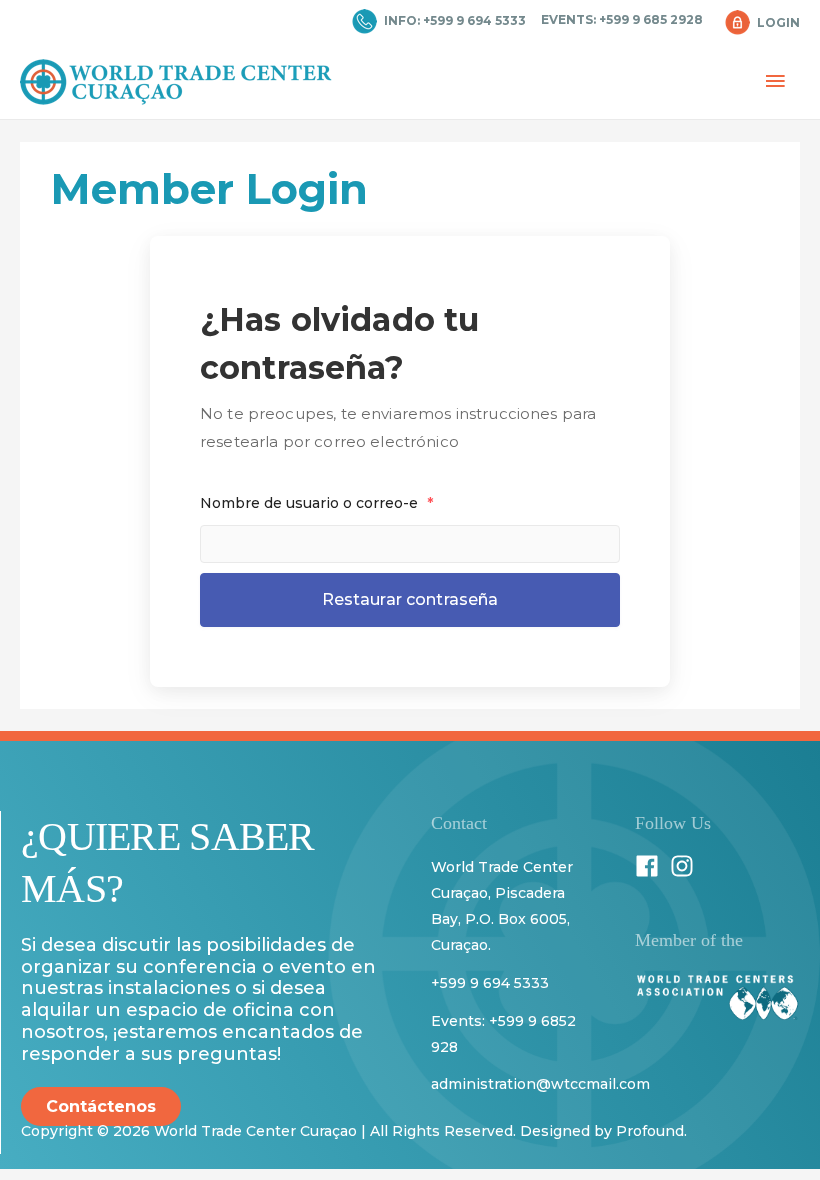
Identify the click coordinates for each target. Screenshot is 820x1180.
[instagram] (685, 866)
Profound (650, 1131)
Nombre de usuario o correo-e (316, 503)
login (778, 22)
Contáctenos (101, 1106)
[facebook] (650, 866)
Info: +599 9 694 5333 (455, 20)
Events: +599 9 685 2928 (622, 19)
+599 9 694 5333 (490, 983)
